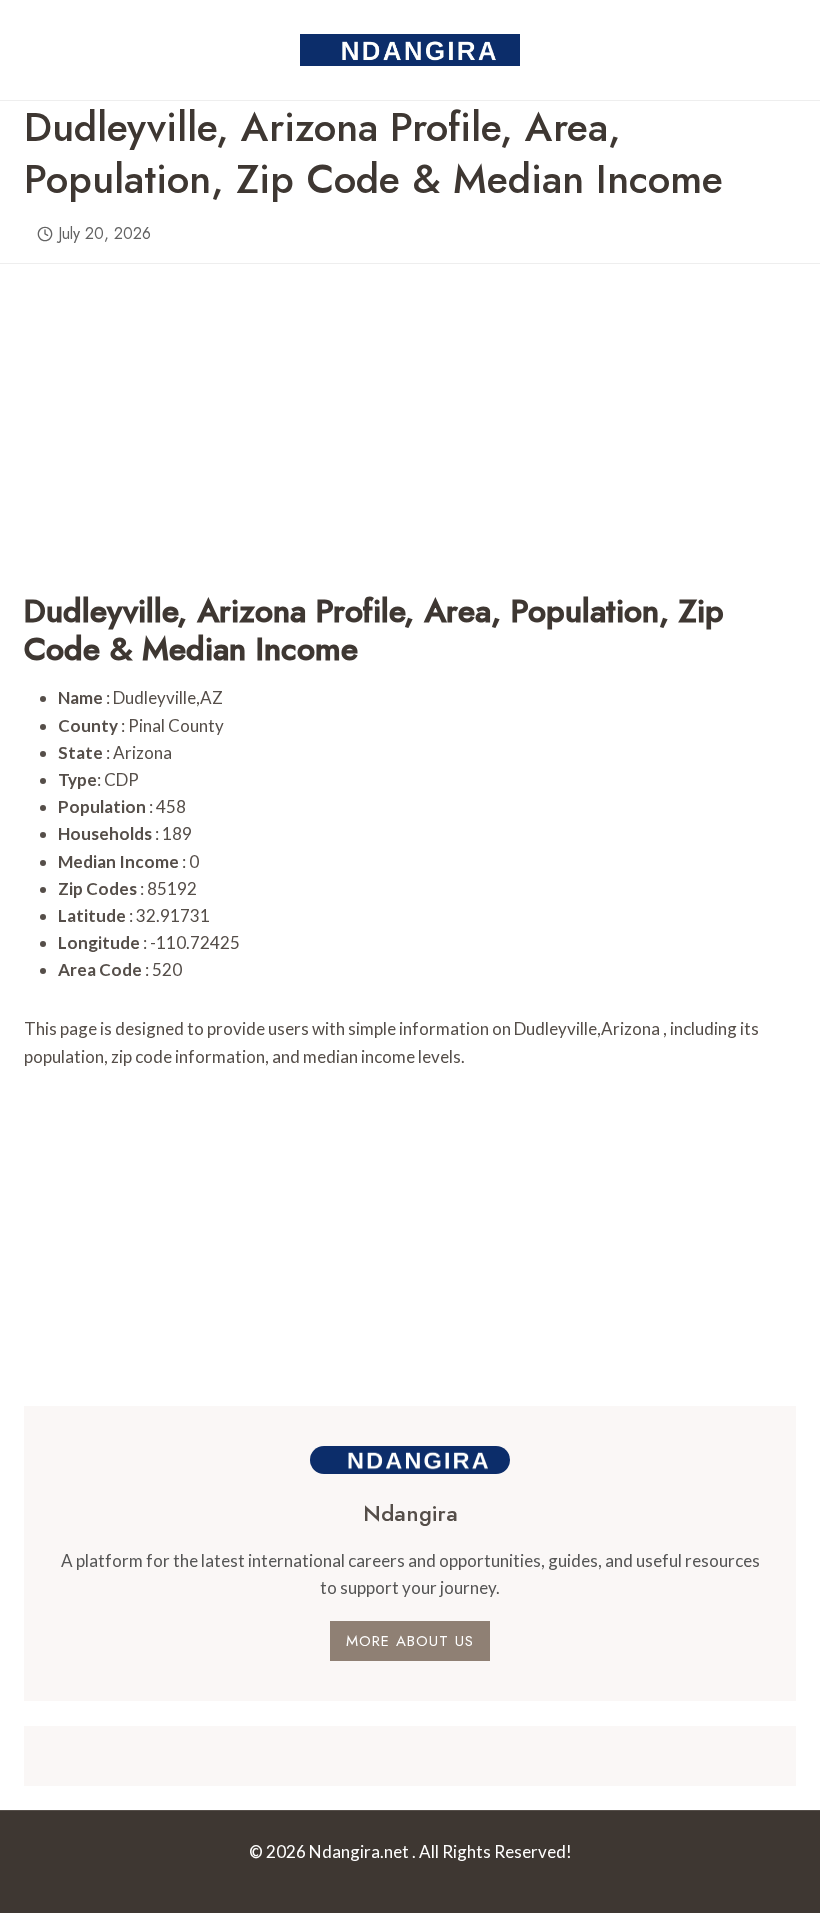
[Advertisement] (410, 404)
